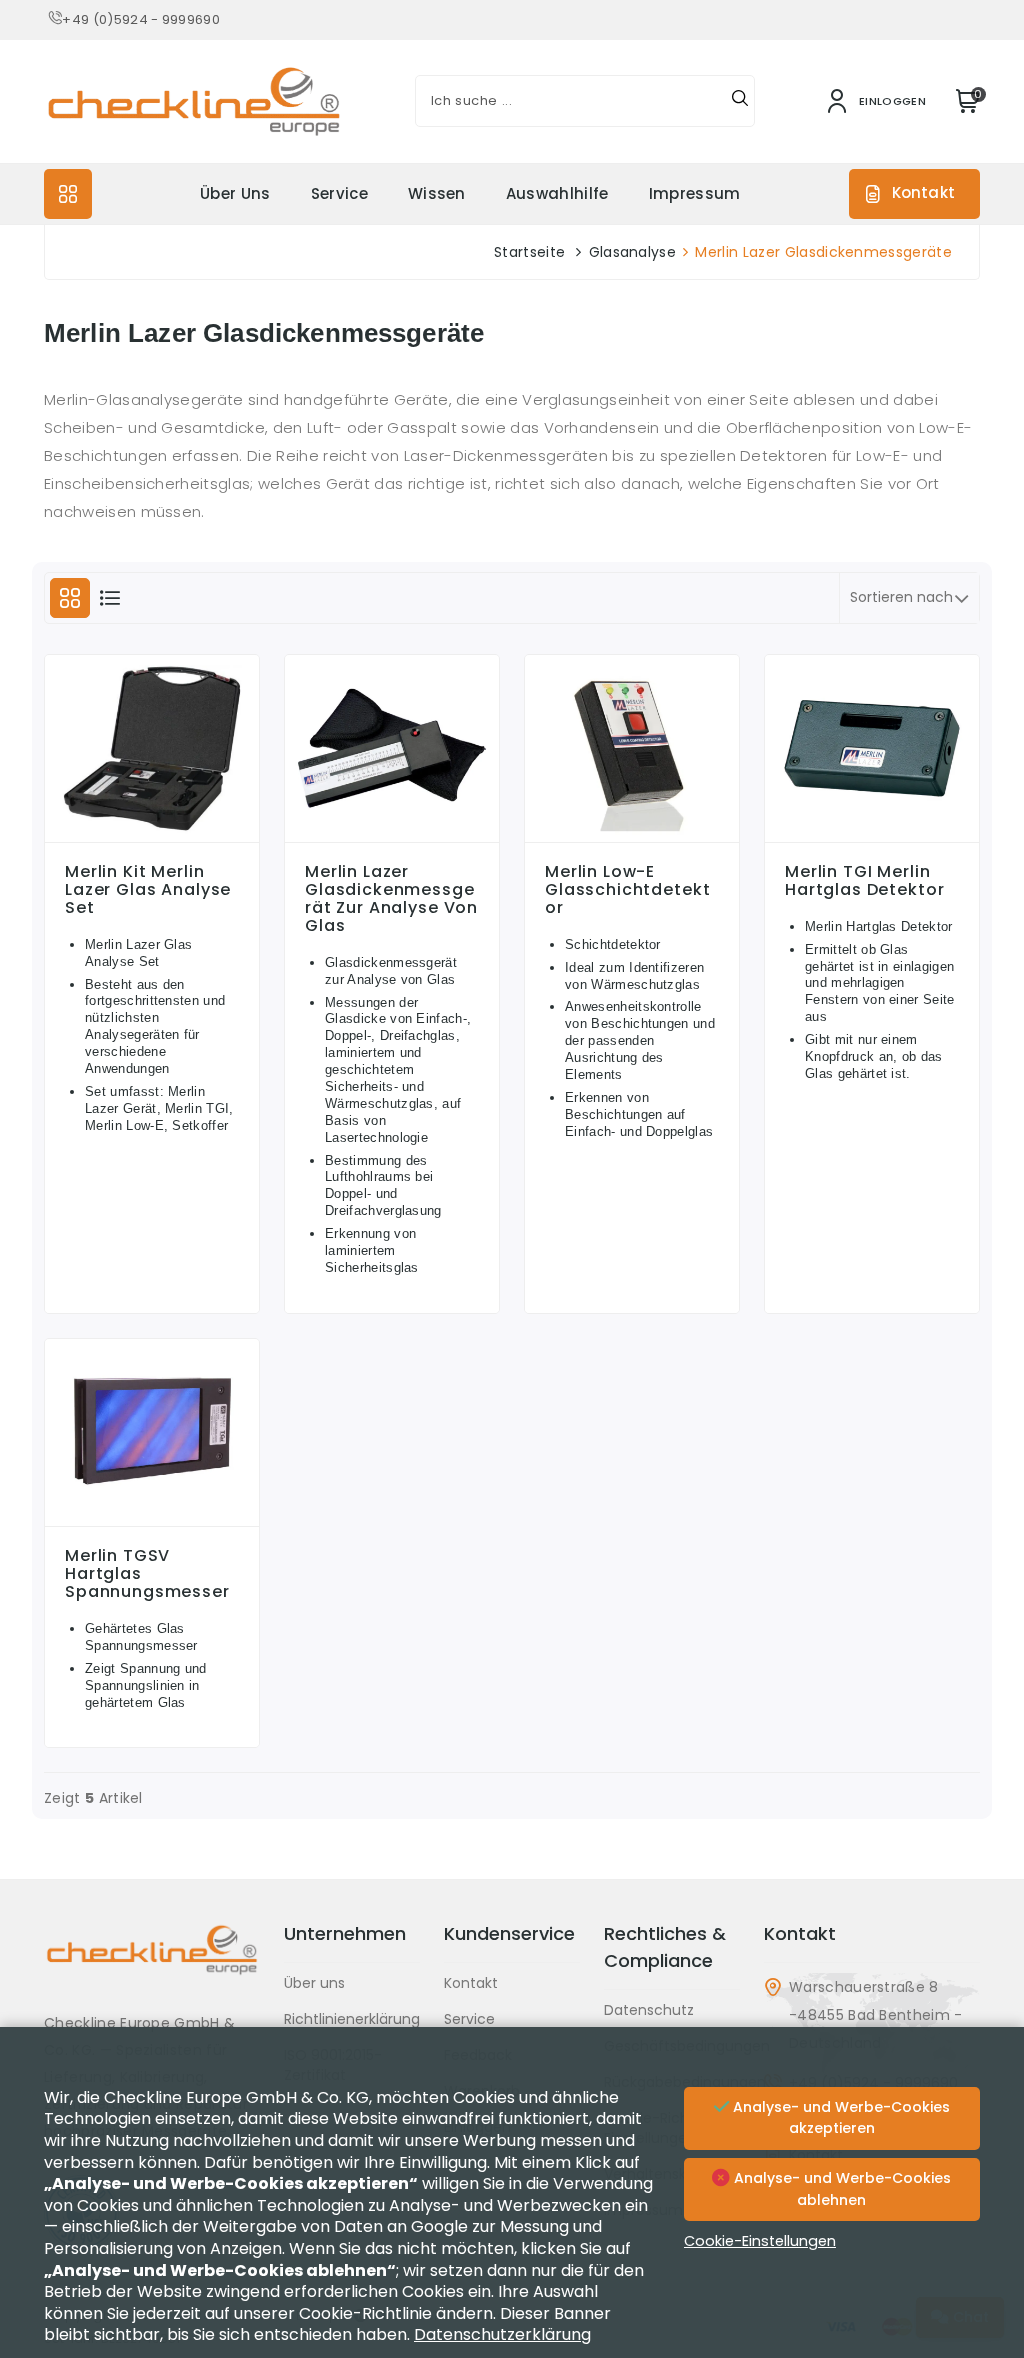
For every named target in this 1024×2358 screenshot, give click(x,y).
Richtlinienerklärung (352, 2019)
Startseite (529, 252)
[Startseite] (152, 1965)
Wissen (437, 193)
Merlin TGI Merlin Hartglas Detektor (864, 881)
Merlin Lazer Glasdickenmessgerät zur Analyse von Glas (391, 899)
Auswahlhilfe (557, 193)
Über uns (235, 193)
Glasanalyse (633, 252)
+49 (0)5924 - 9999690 (141, 19)
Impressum (695, 193)
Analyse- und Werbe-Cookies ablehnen (840, 2189)
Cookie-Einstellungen (760, 2241)
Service (339, 193)
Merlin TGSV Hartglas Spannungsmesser (147, 1574)
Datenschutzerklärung (502, 2334)
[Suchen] (740, 101)
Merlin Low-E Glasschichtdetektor (627, 890)
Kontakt (923, 192)
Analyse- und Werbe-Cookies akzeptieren (839, 2118)
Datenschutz (649, 2010)
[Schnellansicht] (152, 837)
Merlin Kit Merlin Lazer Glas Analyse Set (148, 890)
